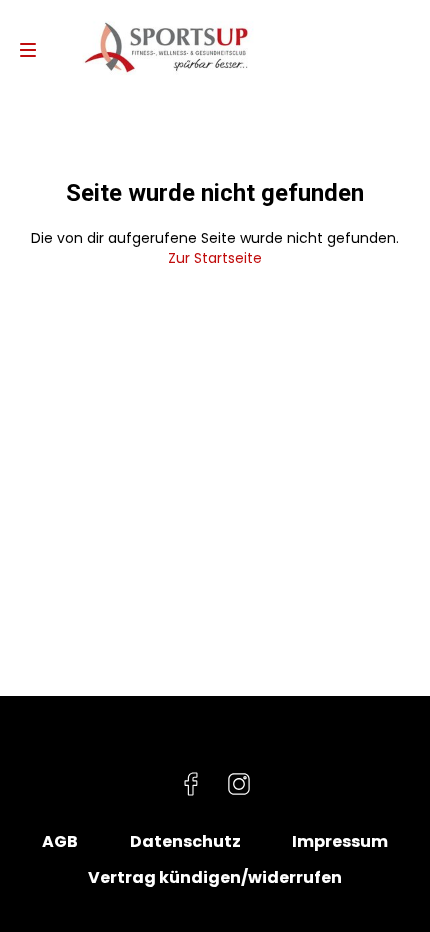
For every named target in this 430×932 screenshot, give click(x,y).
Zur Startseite (215, 258)
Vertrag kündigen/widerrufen (215, 878)
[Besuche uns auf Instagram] (239, 784)
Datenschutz (185, 842)
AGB (60, 842)
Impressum (340, 842)
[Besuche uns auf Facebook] (191, 784)
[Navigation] (28, 50)
